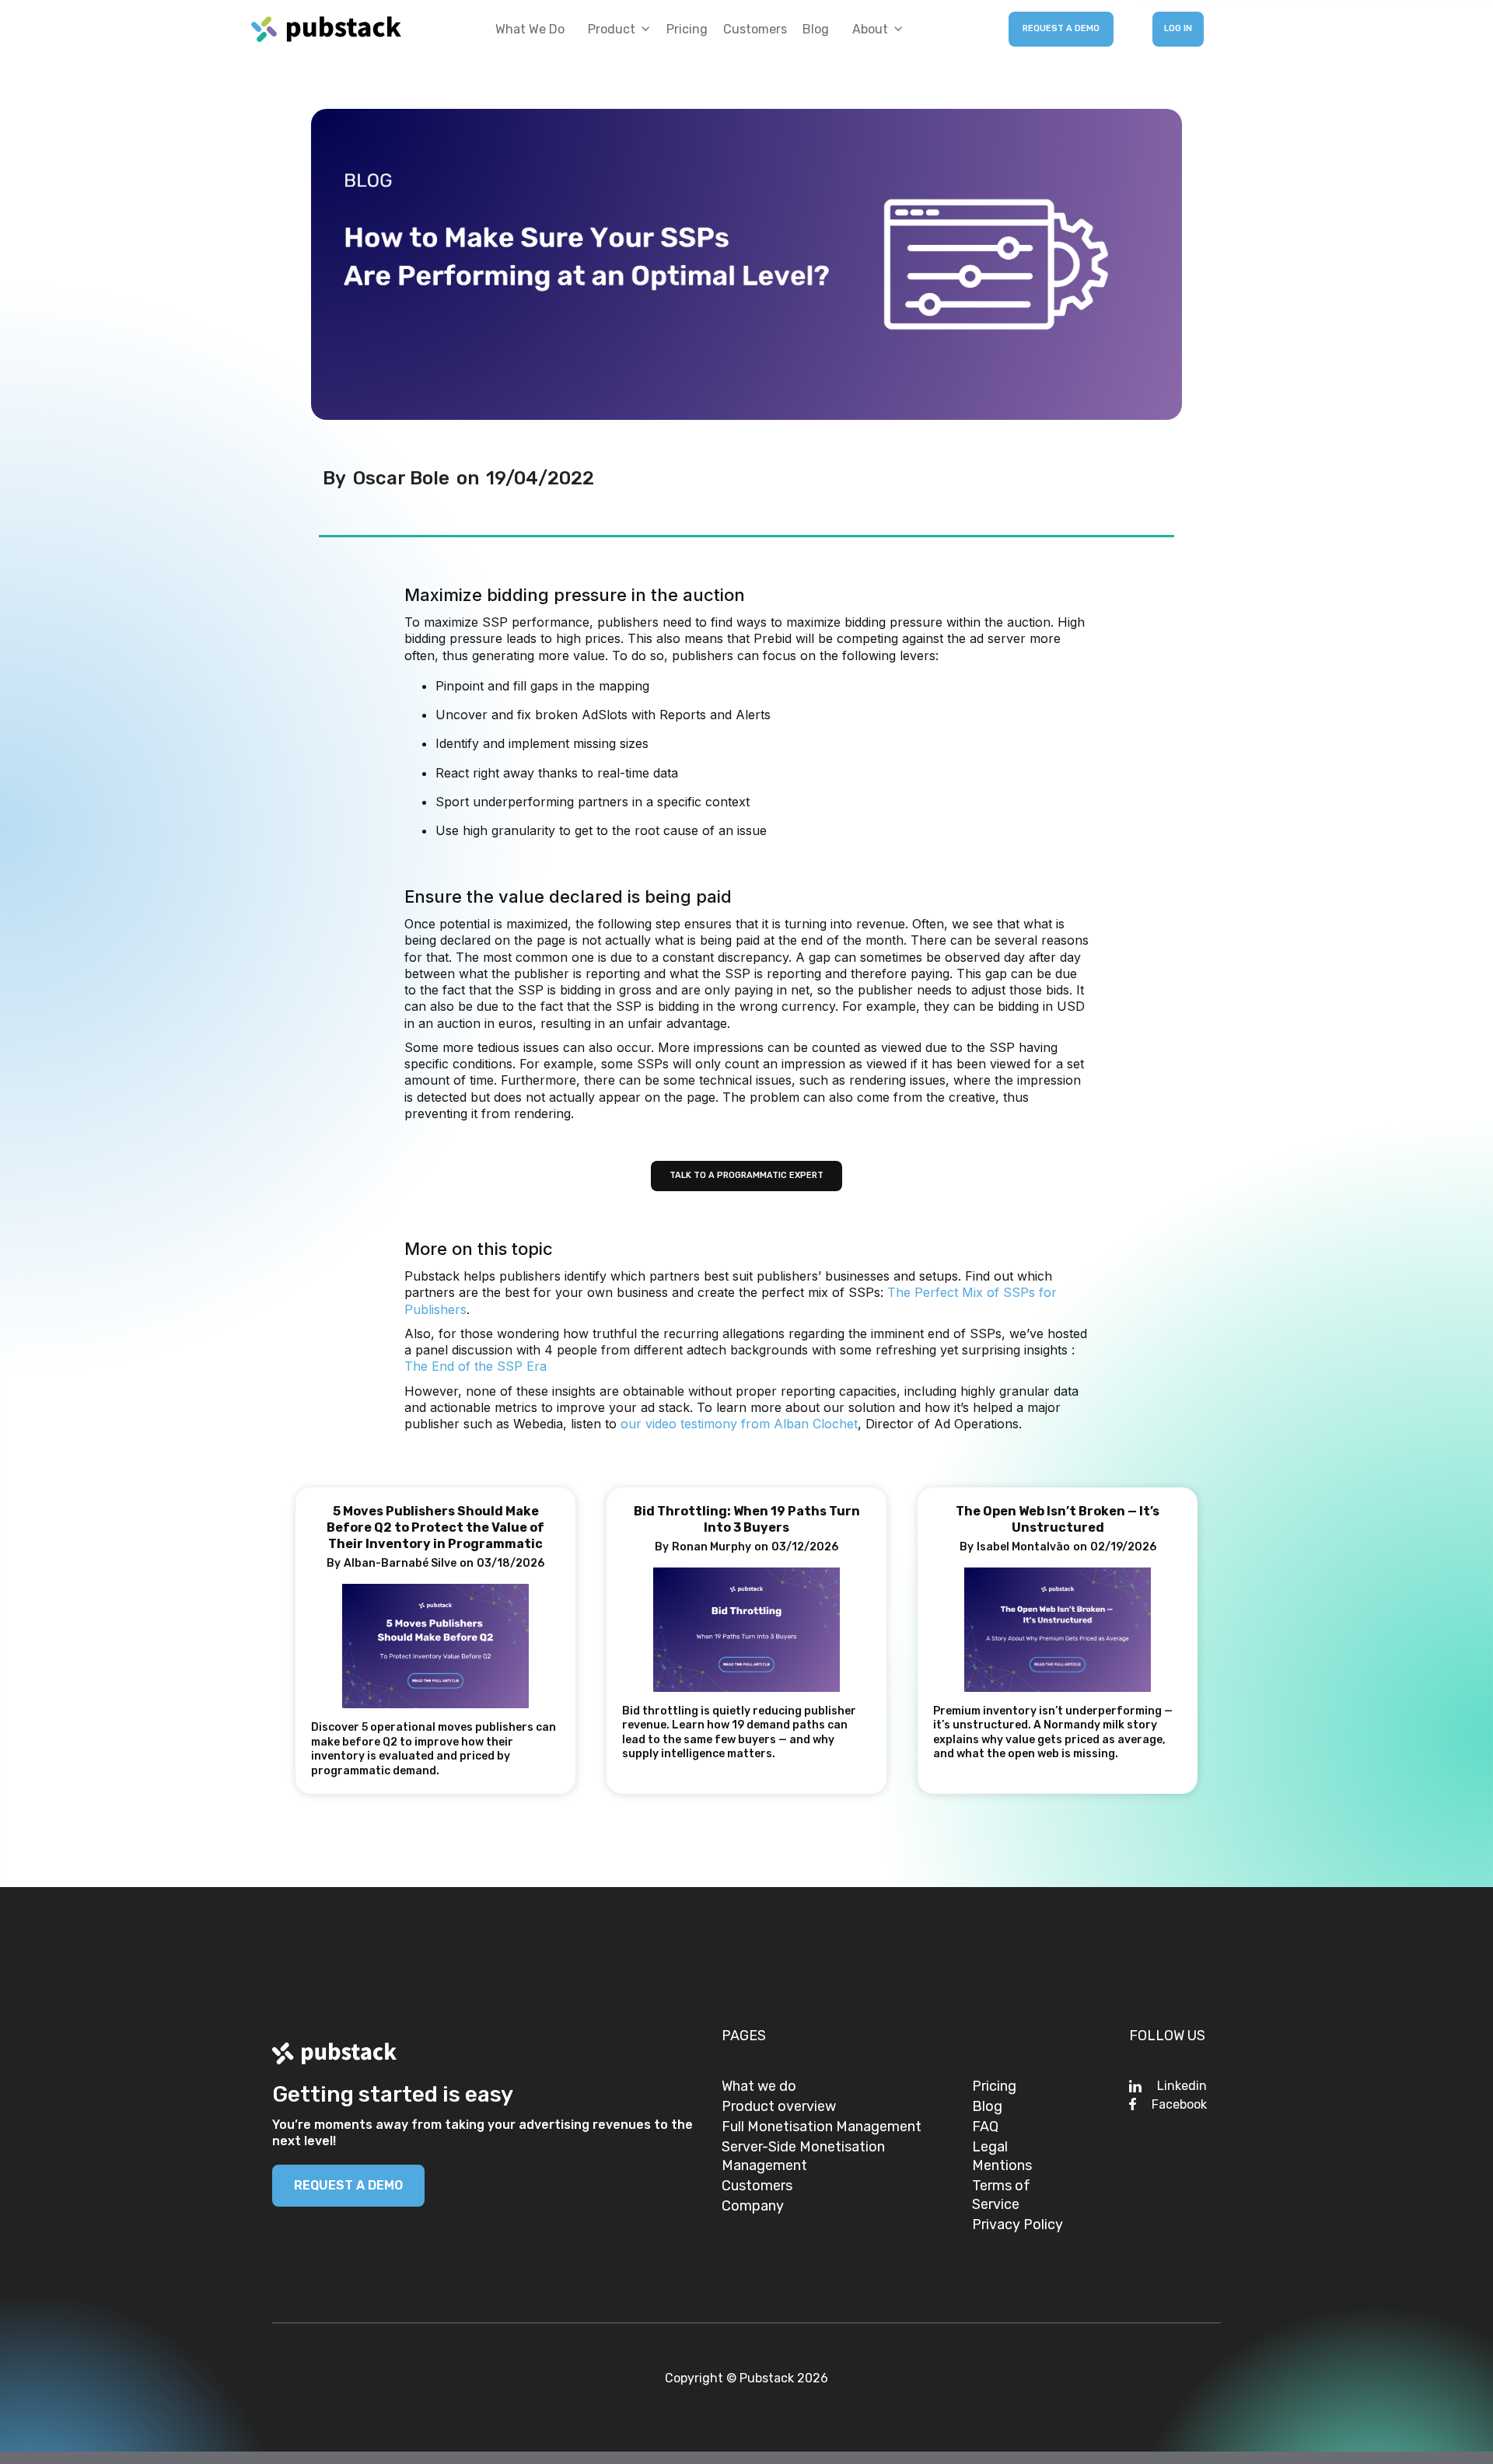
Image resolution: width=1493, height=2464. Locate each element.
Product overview (779, 2106)
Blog (816, 29)
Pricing (687, 29)
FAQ (985, 2127)
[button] (615, 29)
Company (753, 2206)
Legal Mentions (1002, 2156)
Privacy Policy (1017, 2225)
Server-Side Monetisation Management (803, 2156)
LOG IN (1178, 28)
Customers (755, 29)
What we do (530, 29)
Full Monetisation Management (822, 2127)
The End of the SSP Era (476, 1366)
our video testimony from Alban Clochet (739, 1424)
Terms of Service (1001, 2195)
